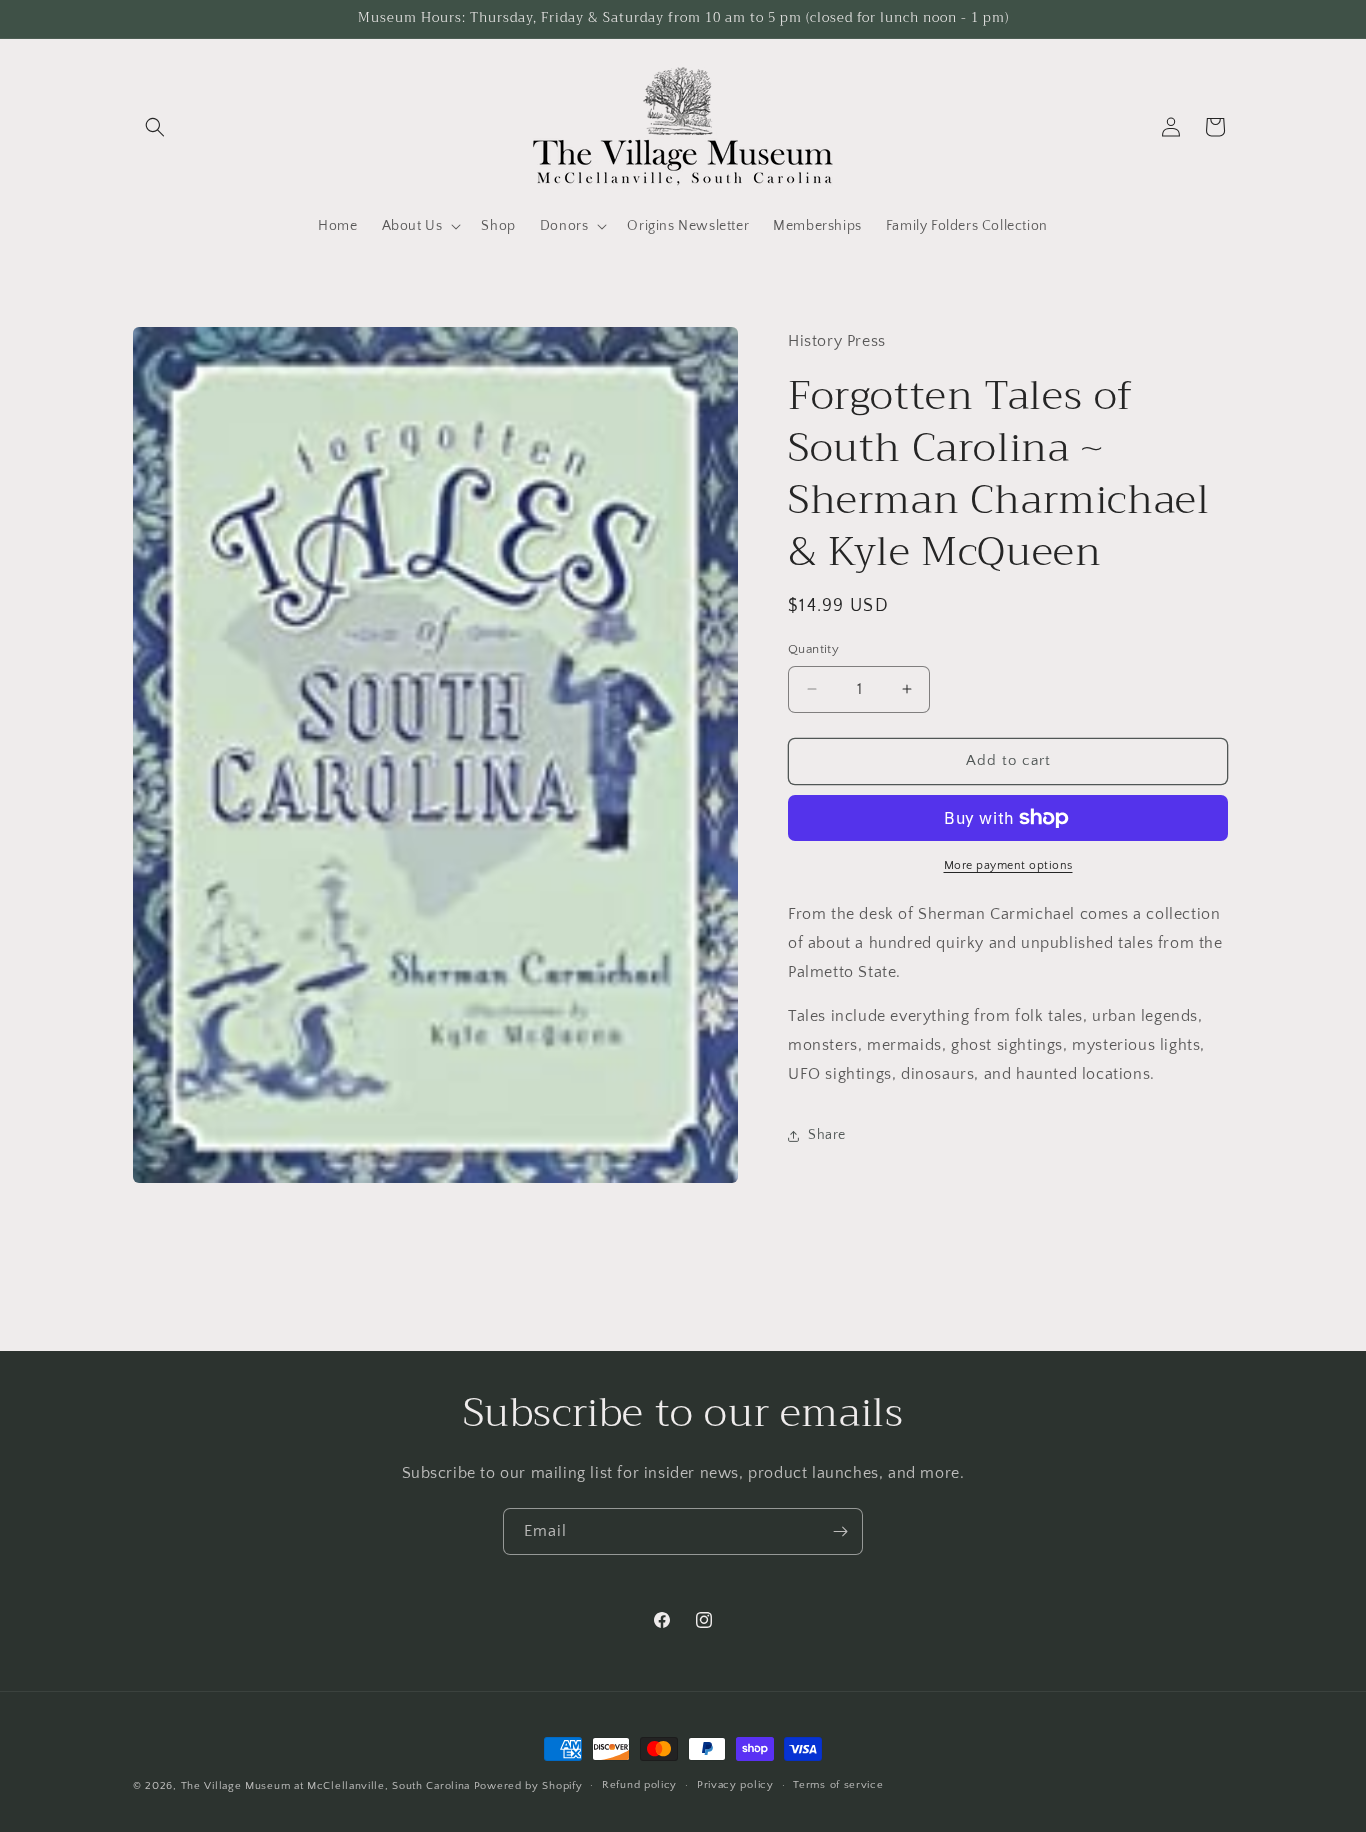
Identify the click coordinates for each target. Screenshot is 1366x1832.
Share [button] (827, 1135)
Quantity (813, 649)
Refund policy (639, 1786)
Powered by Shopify (528, 1786)
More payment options (1008, 865)
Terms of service (838, 1786)
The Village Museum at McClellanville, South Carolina (325, 1786)
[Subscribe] (840, 1531)
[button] (155, 127)
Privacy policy (735, 1786)
